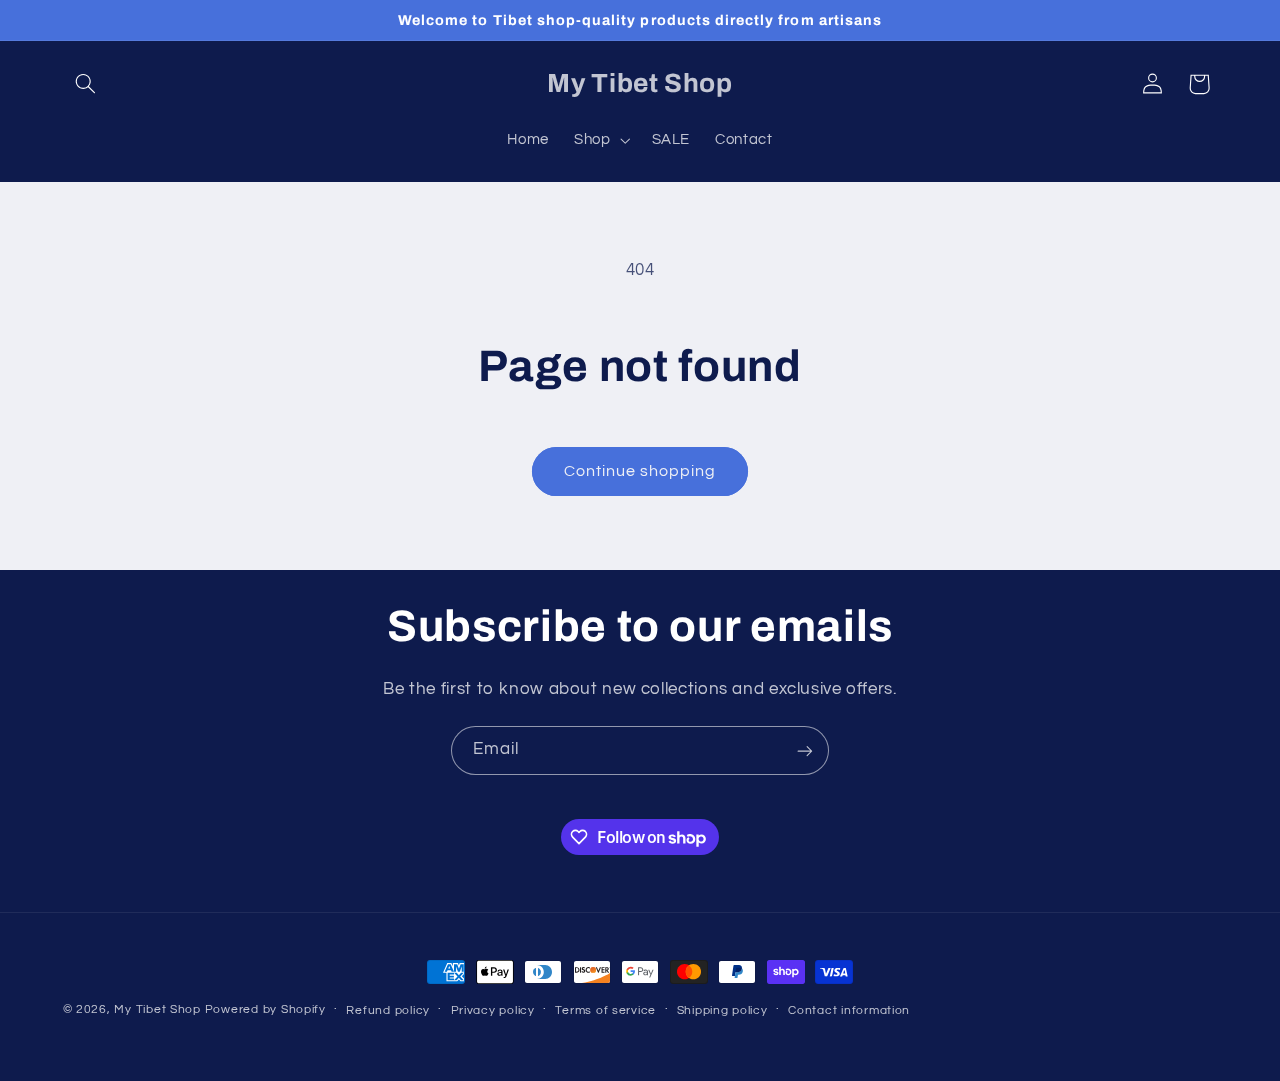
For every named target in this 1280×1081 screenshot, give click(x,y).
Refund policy (388, 1010)
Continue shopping (640, 471)
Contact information (849, 1010)
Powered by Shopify (265, 1009)
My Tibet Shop (159, 1009)
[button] (86, 84)
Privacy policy (493, 1010)
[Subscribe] (805, 750)
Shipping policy (722, 1010)
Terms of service (605, 1010)
